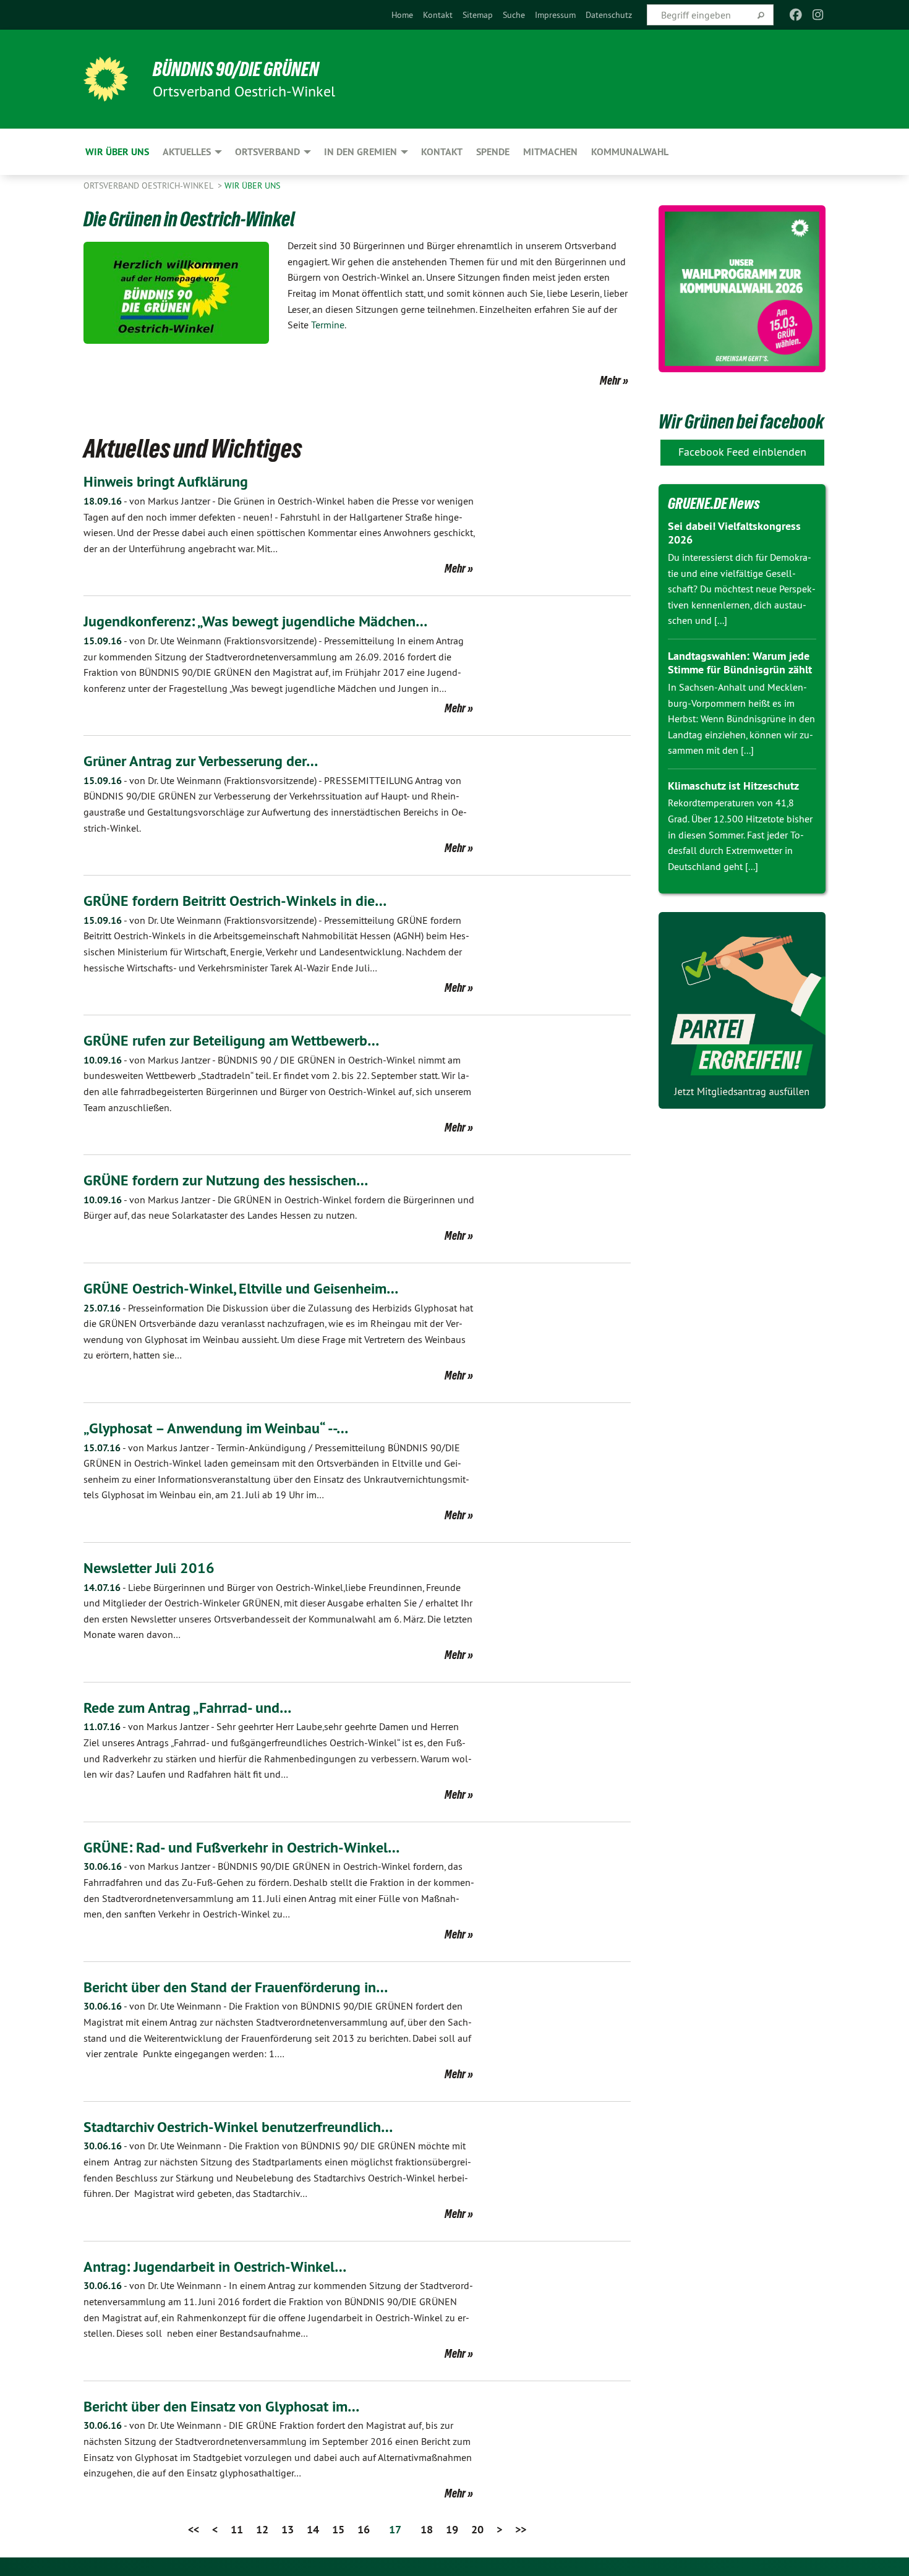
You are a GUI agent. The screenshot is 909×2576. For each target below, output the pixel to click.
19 (452, 2529)
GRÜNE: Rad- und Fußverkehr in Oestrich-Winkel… (241, 1847)
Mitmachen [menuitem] (550, 152)
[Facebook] (796, 15)
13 (288, 2529)
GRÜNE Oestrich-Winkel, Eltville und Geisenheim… (241, 1288)
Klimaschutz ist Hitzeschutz (733, 786)
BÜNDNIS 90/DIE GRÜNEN (236, 69)
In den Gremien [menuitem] (361, 152)
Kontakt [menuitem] (442, 152)
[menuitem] (402, 15)
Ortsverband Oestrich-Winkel (149, 186)
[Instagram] (818, 15)
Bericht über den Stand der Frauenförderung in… (236, 1987)
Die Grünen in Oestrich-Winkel (189, 219)
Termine (328, 325)
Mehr (610, 380)
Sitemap (478, 15)
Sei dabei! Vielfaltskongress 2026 (734, 533)
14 (313, 2529)
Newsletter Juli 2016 (149, 1568)
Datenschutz (609, 15)
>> (521, 2529)
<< (194, 2529)
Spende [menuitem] (493, 152)
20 (477, 2529)
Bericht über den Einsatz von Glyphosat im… (221, 2406)
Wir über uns (252, 186)
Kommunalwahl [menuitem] (630, 152)
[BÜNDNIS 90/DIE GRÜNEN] (106, 79)
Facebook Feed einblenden (742, 452)
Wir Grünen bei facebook (741, 422)
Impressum (555, 15)
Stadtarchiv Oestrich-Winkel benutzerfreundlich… (238, 2127)
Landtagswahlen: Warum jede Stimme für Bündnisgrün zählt (740, 663)
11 (237, 2529)
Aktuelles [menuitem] (187, 152)
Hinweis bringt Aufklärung (166, 481)
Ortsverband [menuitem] (267, 152)
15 (338, 2529)
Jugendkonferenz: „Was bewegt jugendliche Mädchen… (255, 621)
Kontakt (438, 15)
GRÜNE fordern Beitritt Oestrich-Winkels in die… (235, 901)
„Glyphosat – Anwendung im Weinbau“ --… (216, 1428)
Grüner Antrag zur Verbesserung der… (201, 761)
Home (402, 15)
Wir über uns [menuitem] (117, 152)
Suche (514, 15)
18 (427, 2529)
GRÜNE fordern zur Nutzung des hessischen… (226, 1180)
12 (262, 2529)
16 (364, 2529)
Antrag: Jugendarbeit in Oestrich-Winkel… (215, 2267)
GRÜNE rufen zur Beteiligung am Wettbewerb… (231, 1040)
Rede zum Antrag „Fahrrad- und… (187, 1708)
